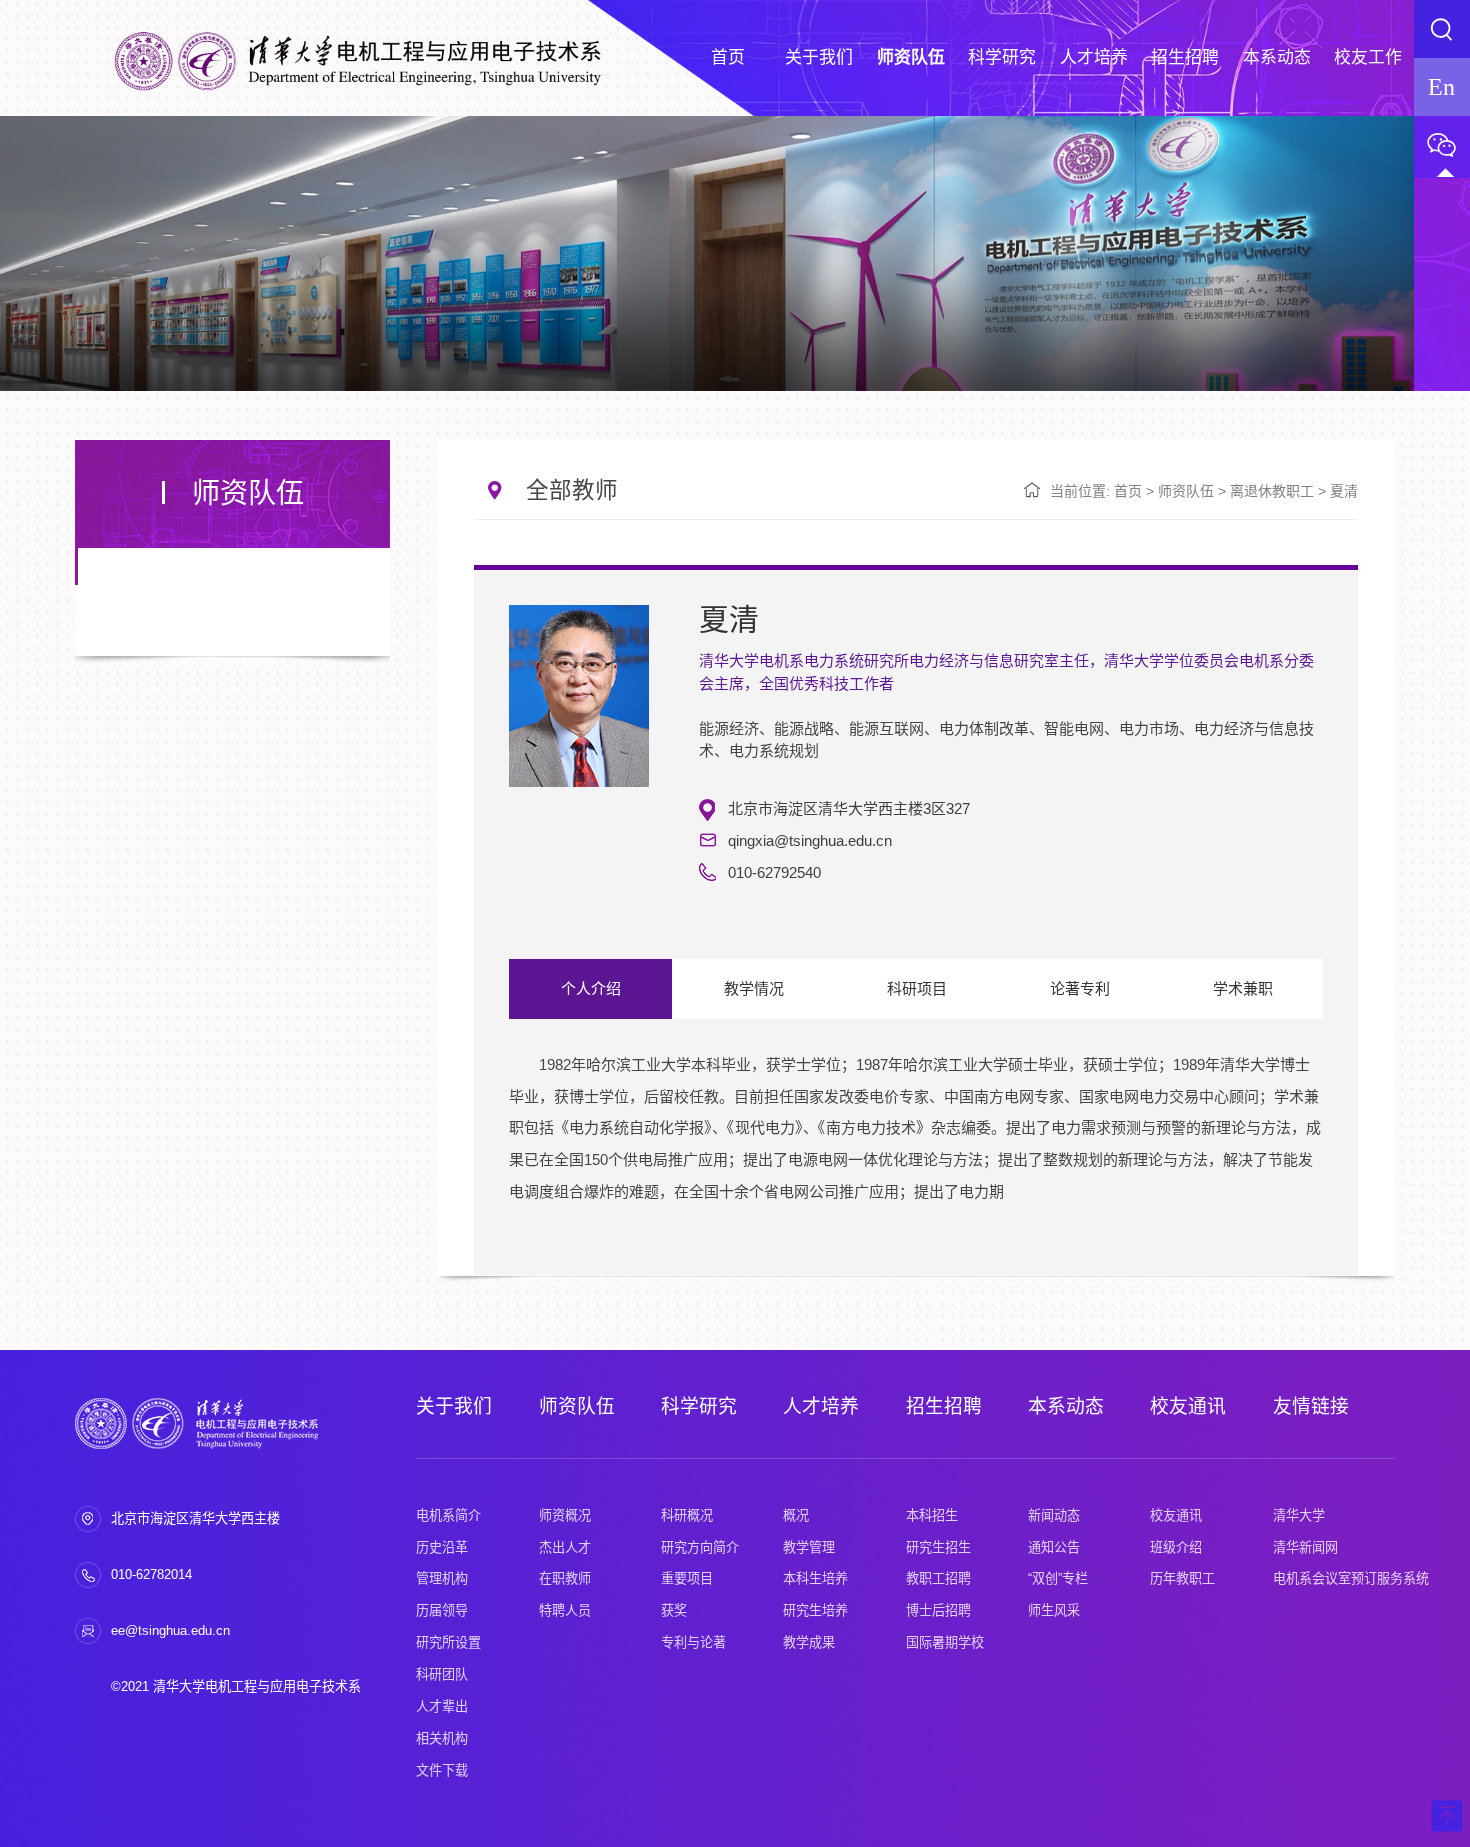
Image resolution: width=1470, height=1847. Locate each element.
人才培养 (821, 1406)
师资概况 (565, 1515)
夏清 (1344, 491)
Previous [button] (519, 1154)
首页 (1128, 491)
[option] (915, 1144)
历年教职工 (1182, 1578)
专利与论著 (693, 1642)
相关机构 (442, 1738)
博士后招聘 (938, 1610)
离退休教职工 (1272, 491)
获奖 (674, 1610)
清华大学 (1299, 1515)
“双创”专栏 (1058, 1578)
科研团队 (442, 1674)
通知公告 (1054, 1547)
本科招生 (932, 1515)
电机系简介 (448, 1515)
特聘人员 (565, 1610)
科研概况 (687, 1515)
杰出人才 (565, 1547)
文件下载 (442, 1770)
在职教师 (565, 1578)
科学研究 (699, 1406)
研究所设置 (448, 1642)
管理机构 (442, 1578)
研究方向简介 (700, 1547)
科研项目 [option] (917, 988)
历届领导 (442, 1610)
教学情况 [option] (754, 988)
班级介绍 (1176, 1547)
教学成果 (809, 1642)
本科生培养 (815, 1578)
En (1441, 86)
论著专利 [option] (1080, 988)
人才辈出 (442, 1706)
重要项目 (687, 1578)
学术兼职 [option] (1243, 988)
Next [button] (1313, 1154)
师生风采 (1054, 1610)
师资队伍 (1186, 491)
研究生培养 (815, 1610)
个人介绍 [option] (591, 988)
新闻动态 (1054, 1515)
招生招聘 (944, 1406)
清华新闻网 (1305, 1547)
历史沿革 (442, 1547)
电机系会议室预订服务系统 (1351, 1578)
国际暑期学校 (945, 1642)
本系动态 (1066, 1406)
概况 (796, 1515)
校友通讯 (1188, 1406)
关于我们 (454, 1406)
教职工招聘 (938, 1578)
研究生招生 (938, 1547)
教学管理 (809, 1547)
